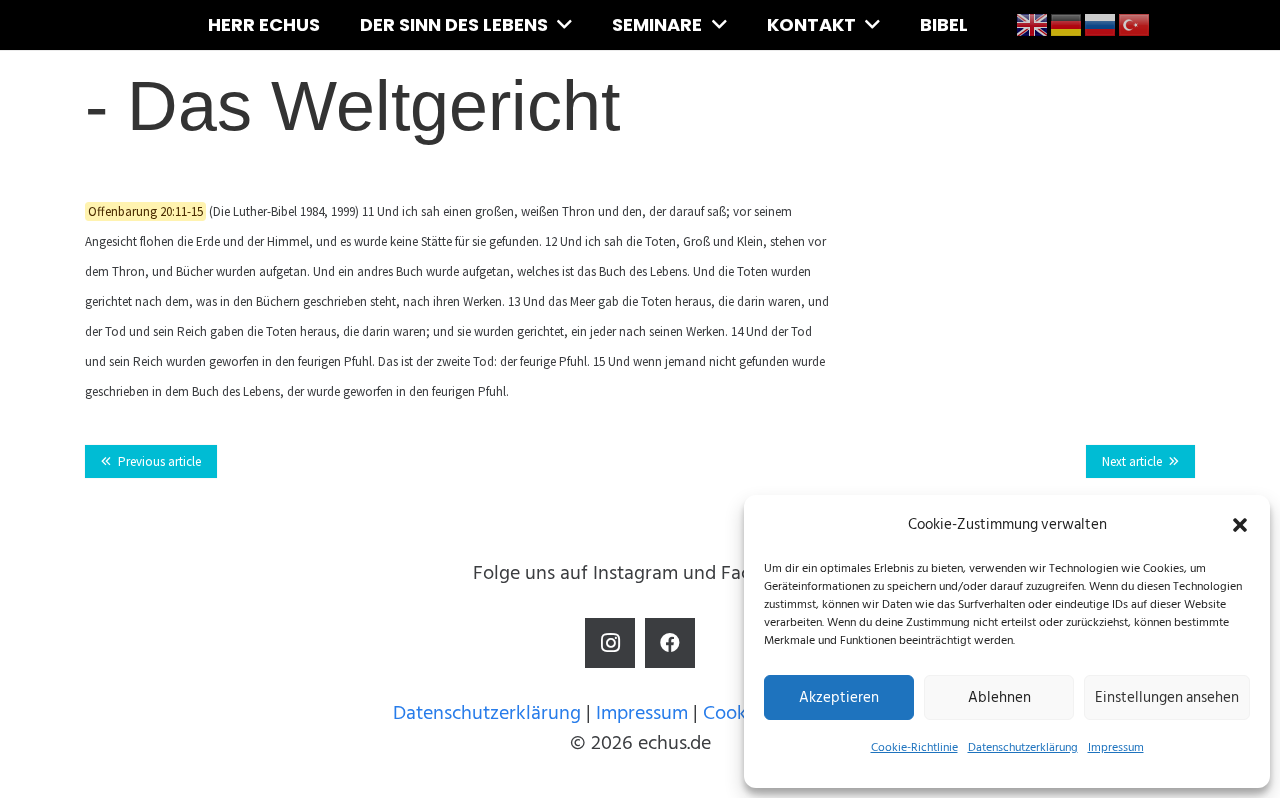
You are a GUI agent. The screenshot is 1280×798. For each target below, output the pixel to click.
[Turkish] (1135, 24)
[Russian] (1101, 24)
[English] (1033, 24)
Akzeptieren (839, 697)
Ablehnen (999, 697)
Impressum (1116, 747)
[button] (1240, 525)
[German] (1067, 24)
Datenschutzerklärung (1023, 747)
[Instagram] (610, 643)
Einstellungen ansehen (1167, 697)
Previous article (159, 461)
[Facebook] (670, 643)
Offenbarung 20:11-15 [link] (145, 211)
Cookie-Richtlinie (914, 747)
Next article (1132, 461)
